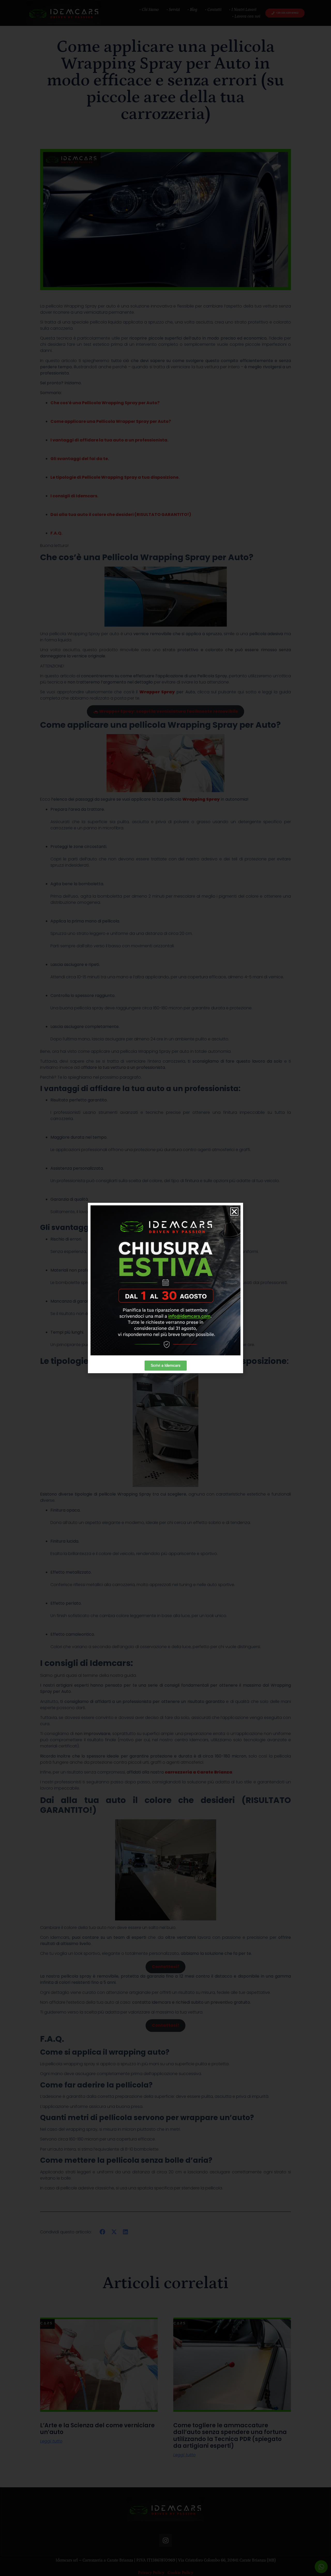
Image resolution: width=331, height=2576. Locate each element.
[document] (165, 1288)
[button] (234, 1212)
